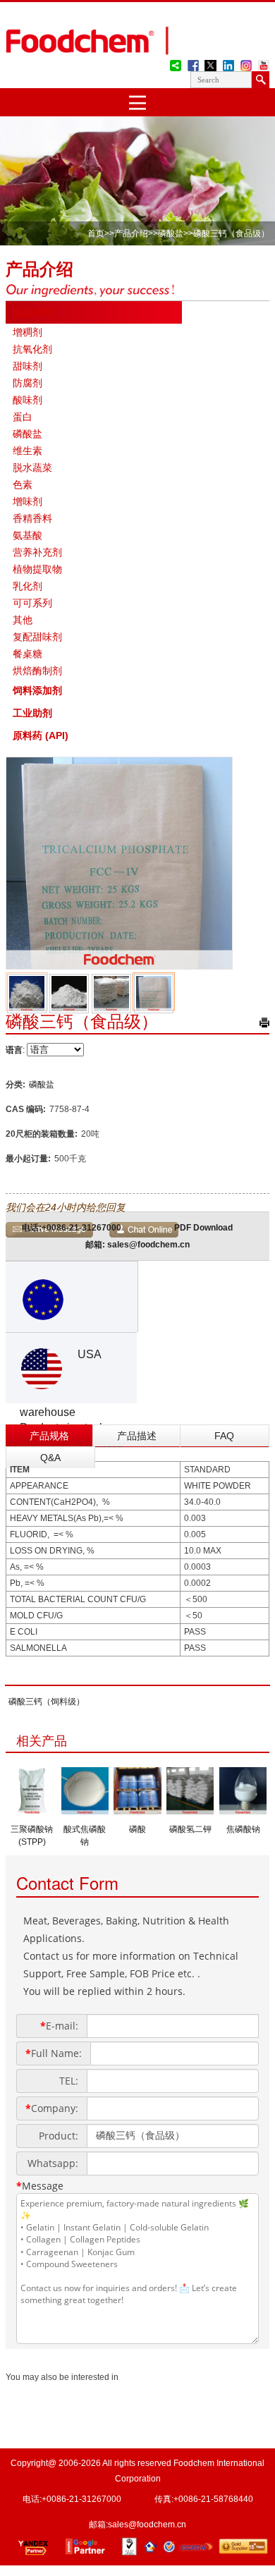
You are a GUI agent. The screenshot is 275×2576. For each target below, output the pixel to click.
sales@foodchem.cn (148, 1245)
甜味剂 (28, 366)
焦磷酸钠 (243, 1829)
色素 (23, 484)
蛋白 (23, 417)
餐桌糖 (28, 654)
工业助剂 (32, 713)
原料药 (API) (41, 735)
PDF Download (203, 1228)
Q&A (50, 1458)
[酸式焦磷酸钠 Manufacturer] (85, 1810)
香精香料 (32, 518)
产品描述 (137, 1436)
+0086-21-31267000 (81, 1228)
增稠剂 (28, 332)
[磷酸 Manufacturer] (137, 1810)
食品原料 (32, 312)
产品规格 (49, 1436)
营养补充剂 (37, 552)
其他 (23, 620)
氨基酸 (28, 535)
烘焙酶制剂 (37, 671)
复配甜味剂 (37, 637)
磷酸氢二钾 (190, 1829)
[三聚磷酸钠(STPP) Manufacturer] (32, 1810)
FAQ (224, 1436)
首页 (96, 233)
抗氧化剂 (32, 349)
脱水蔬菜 (32, 468)
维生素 (28, 451)
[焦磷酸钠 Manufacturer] (243, 1810)
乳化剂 (28, 586)
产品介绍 (131, 233)
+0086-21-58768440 (213, 2499)
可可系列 (32, 603)
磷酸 (137, 1829)
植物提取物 (37, 569)
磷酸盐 (171, 233)
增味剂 (28, 501)
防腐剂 (28, 383)
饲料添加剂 (37, 690)
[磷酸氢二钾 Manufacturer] (190, 1810)
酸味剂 (28, 400)
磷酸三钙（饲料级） (47, 1702)
